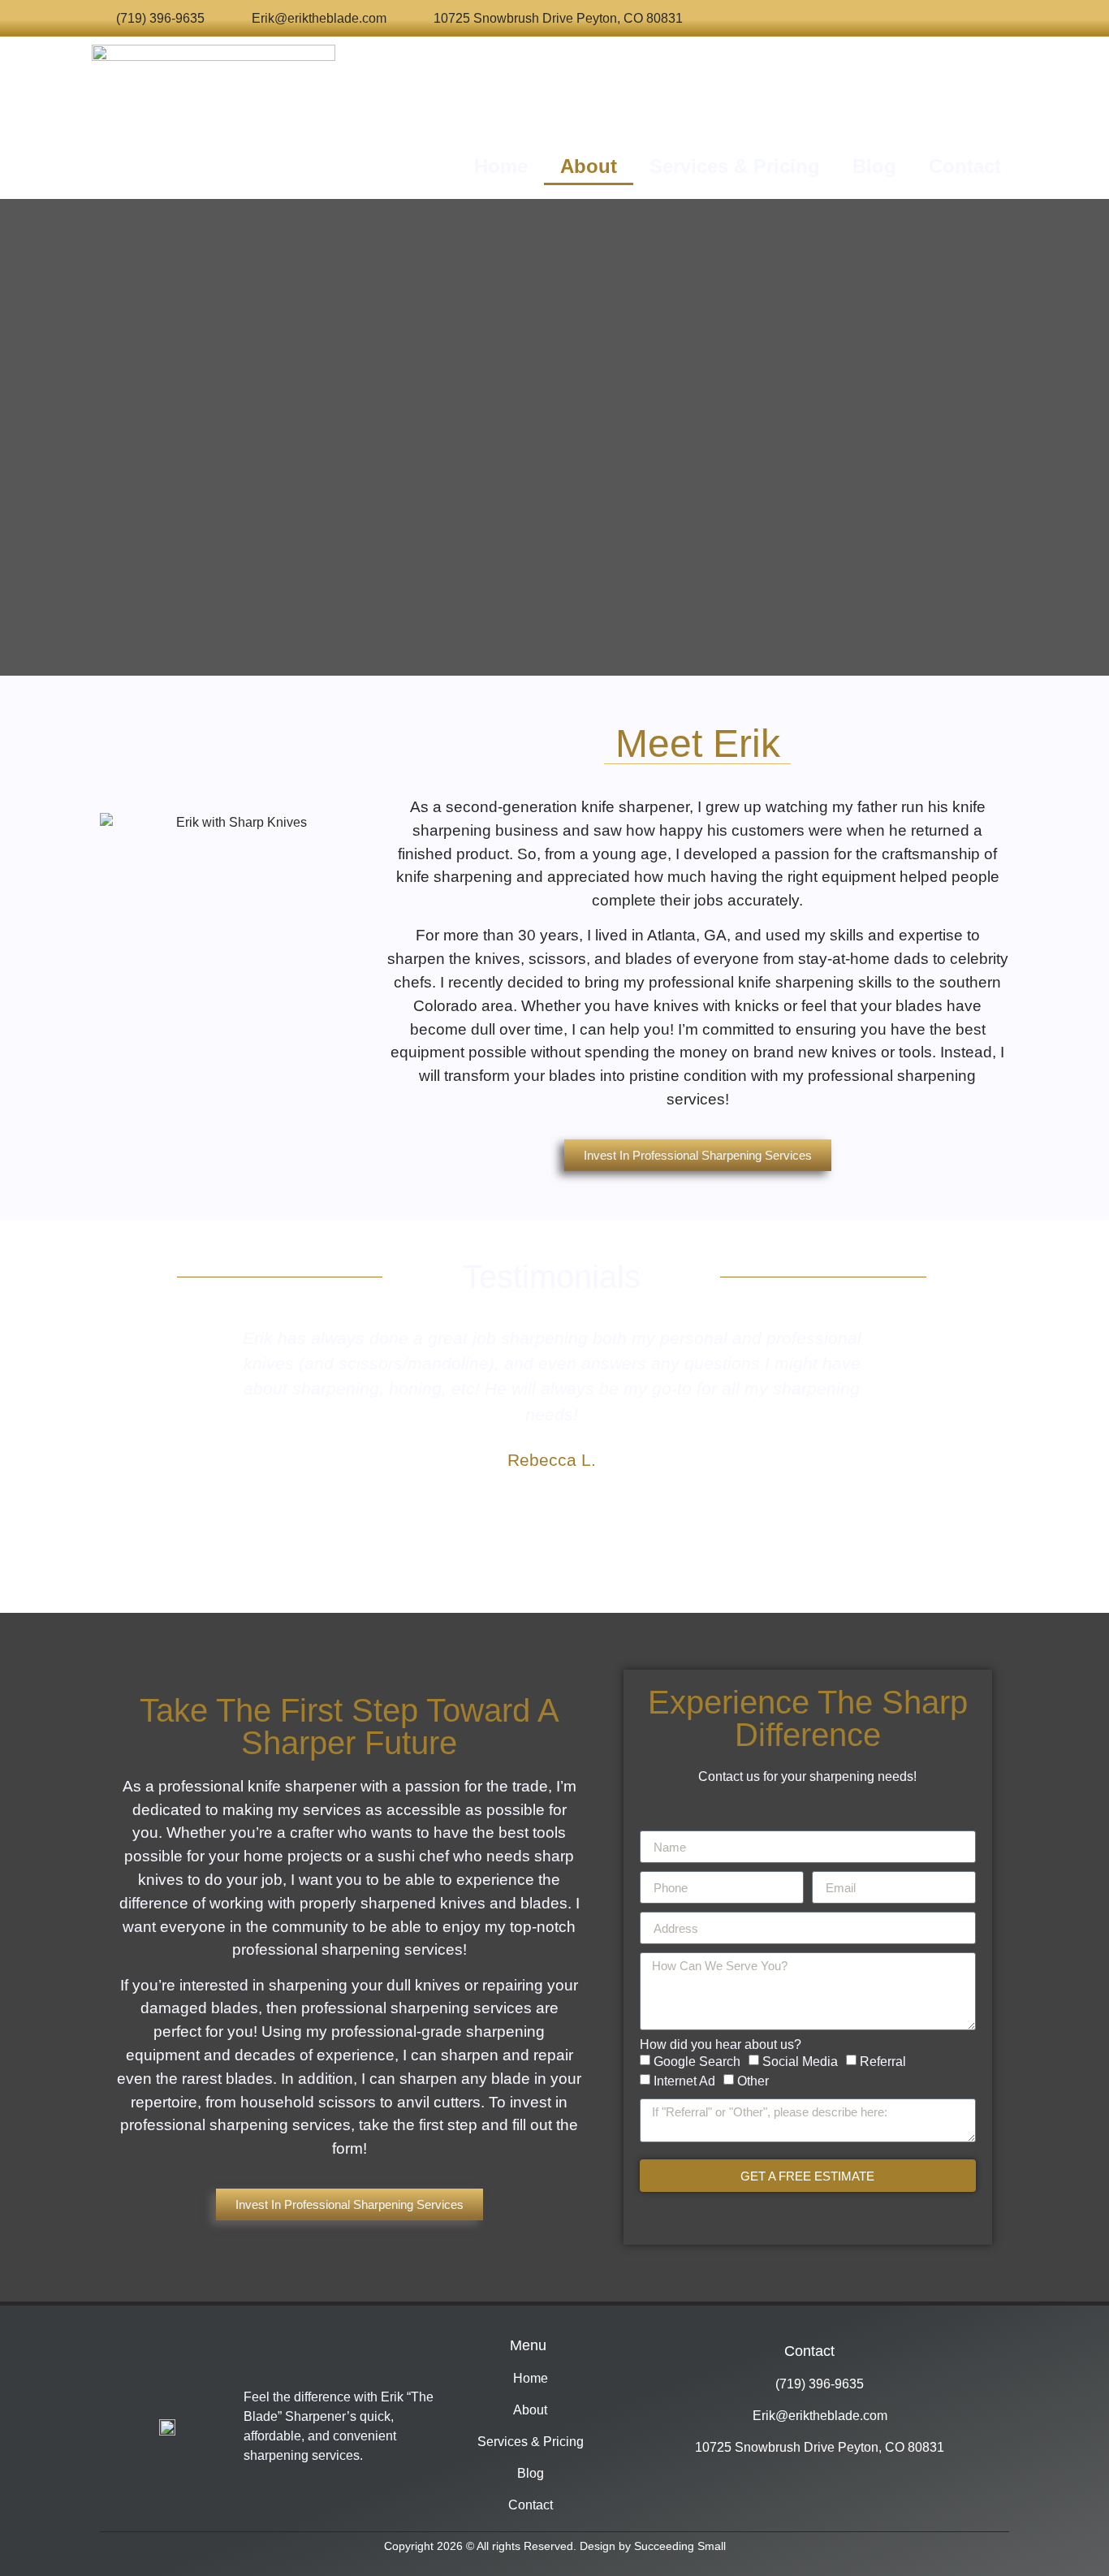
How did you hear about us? (721, 2045)
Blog (874, 166)
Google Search (697, 2062)
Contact (965, 166)
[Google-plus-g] (854, 18)
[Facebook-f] (781, 18)
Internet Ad (684, 2081)
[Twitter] (817, 18)
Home (501, 166)
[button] (214, 1424)
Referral (883, 2062)
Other (753, 2081)
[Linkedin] (962, 18)
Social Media (800, 2062)
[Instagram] (890, 18)
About (589, 166)
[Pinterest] (999, 18)
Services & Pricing (735, 166)
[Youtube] (927, 18)
